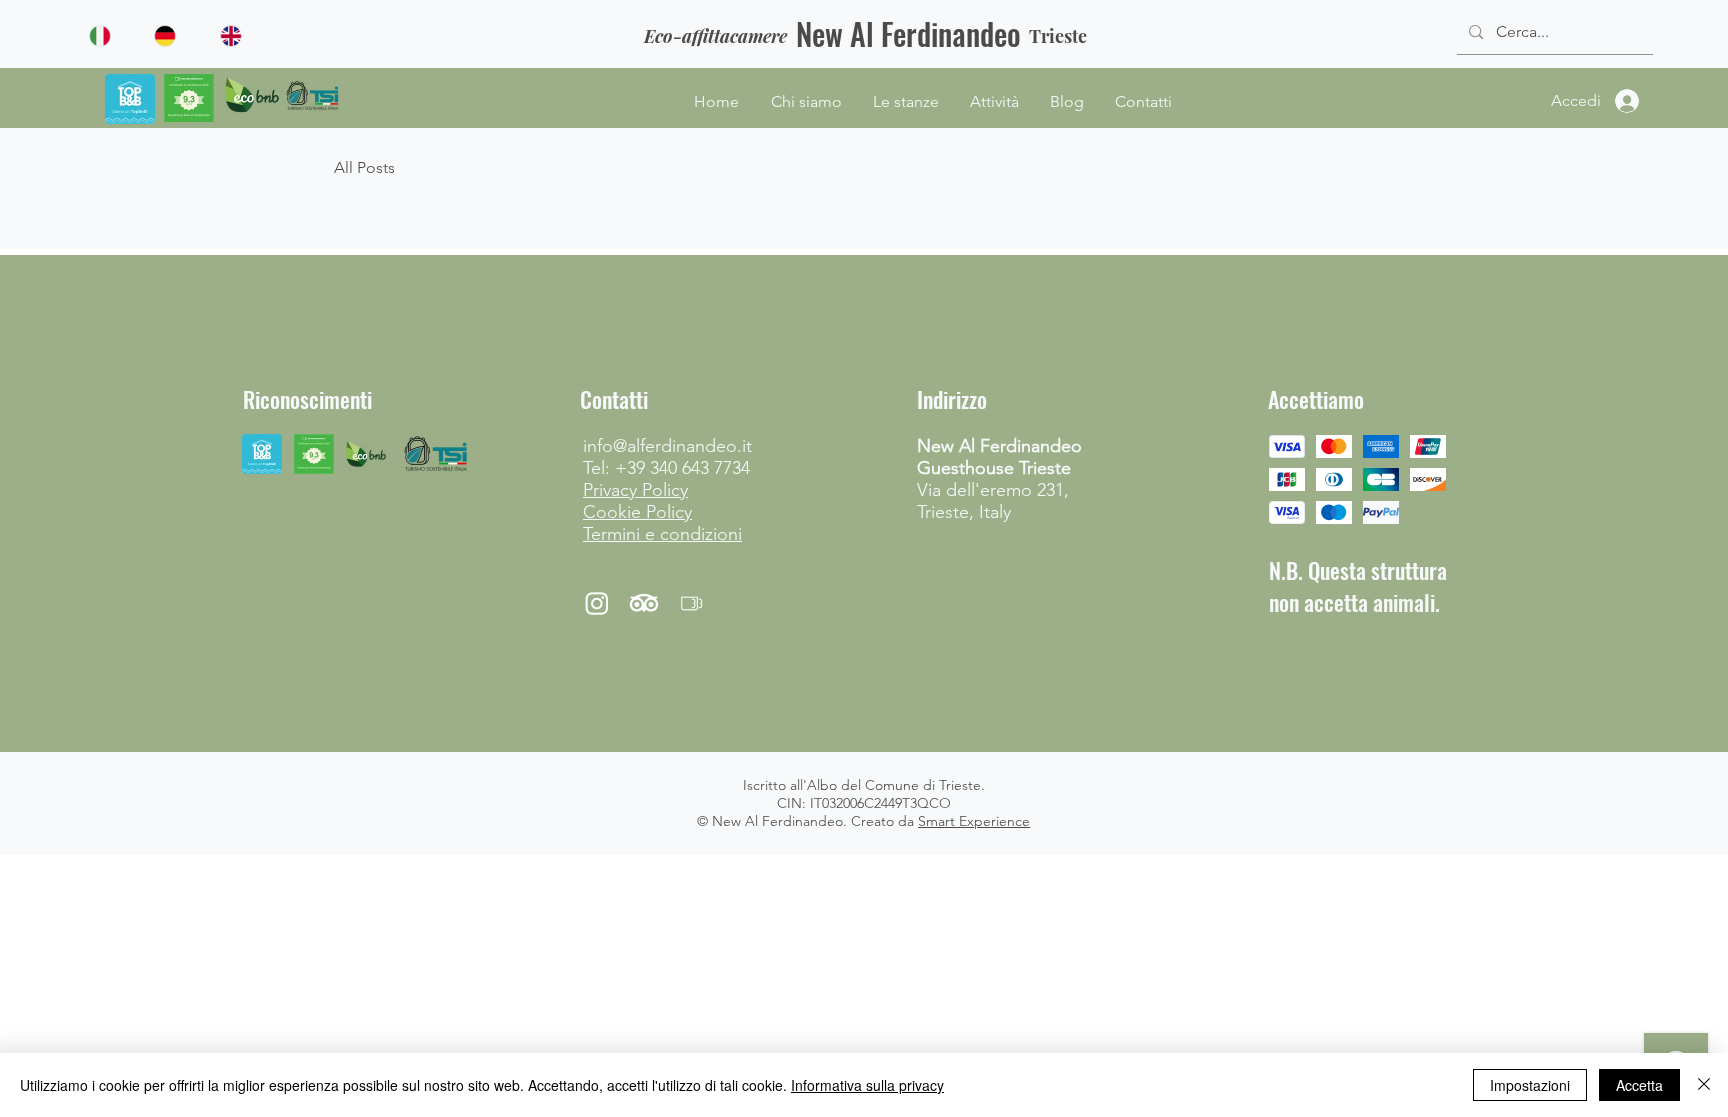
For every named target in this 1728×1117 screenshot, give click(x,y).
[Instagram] (597, 603)
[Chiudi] (1704, 1085)
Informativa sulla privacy (867, 1085)
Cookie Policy (637, 512)
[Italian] (107, 35)
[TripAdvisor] (644, 603)
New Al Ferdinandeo (908, 33)
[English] (238, 35)
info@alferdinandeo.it (667, 446)
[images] (691, 603)
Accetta (1639, 1085)
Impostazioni (1530, 1085)
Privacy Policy (635, 490)
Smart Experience (974, 821)
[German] (172, 35)
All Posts (364, 167)
